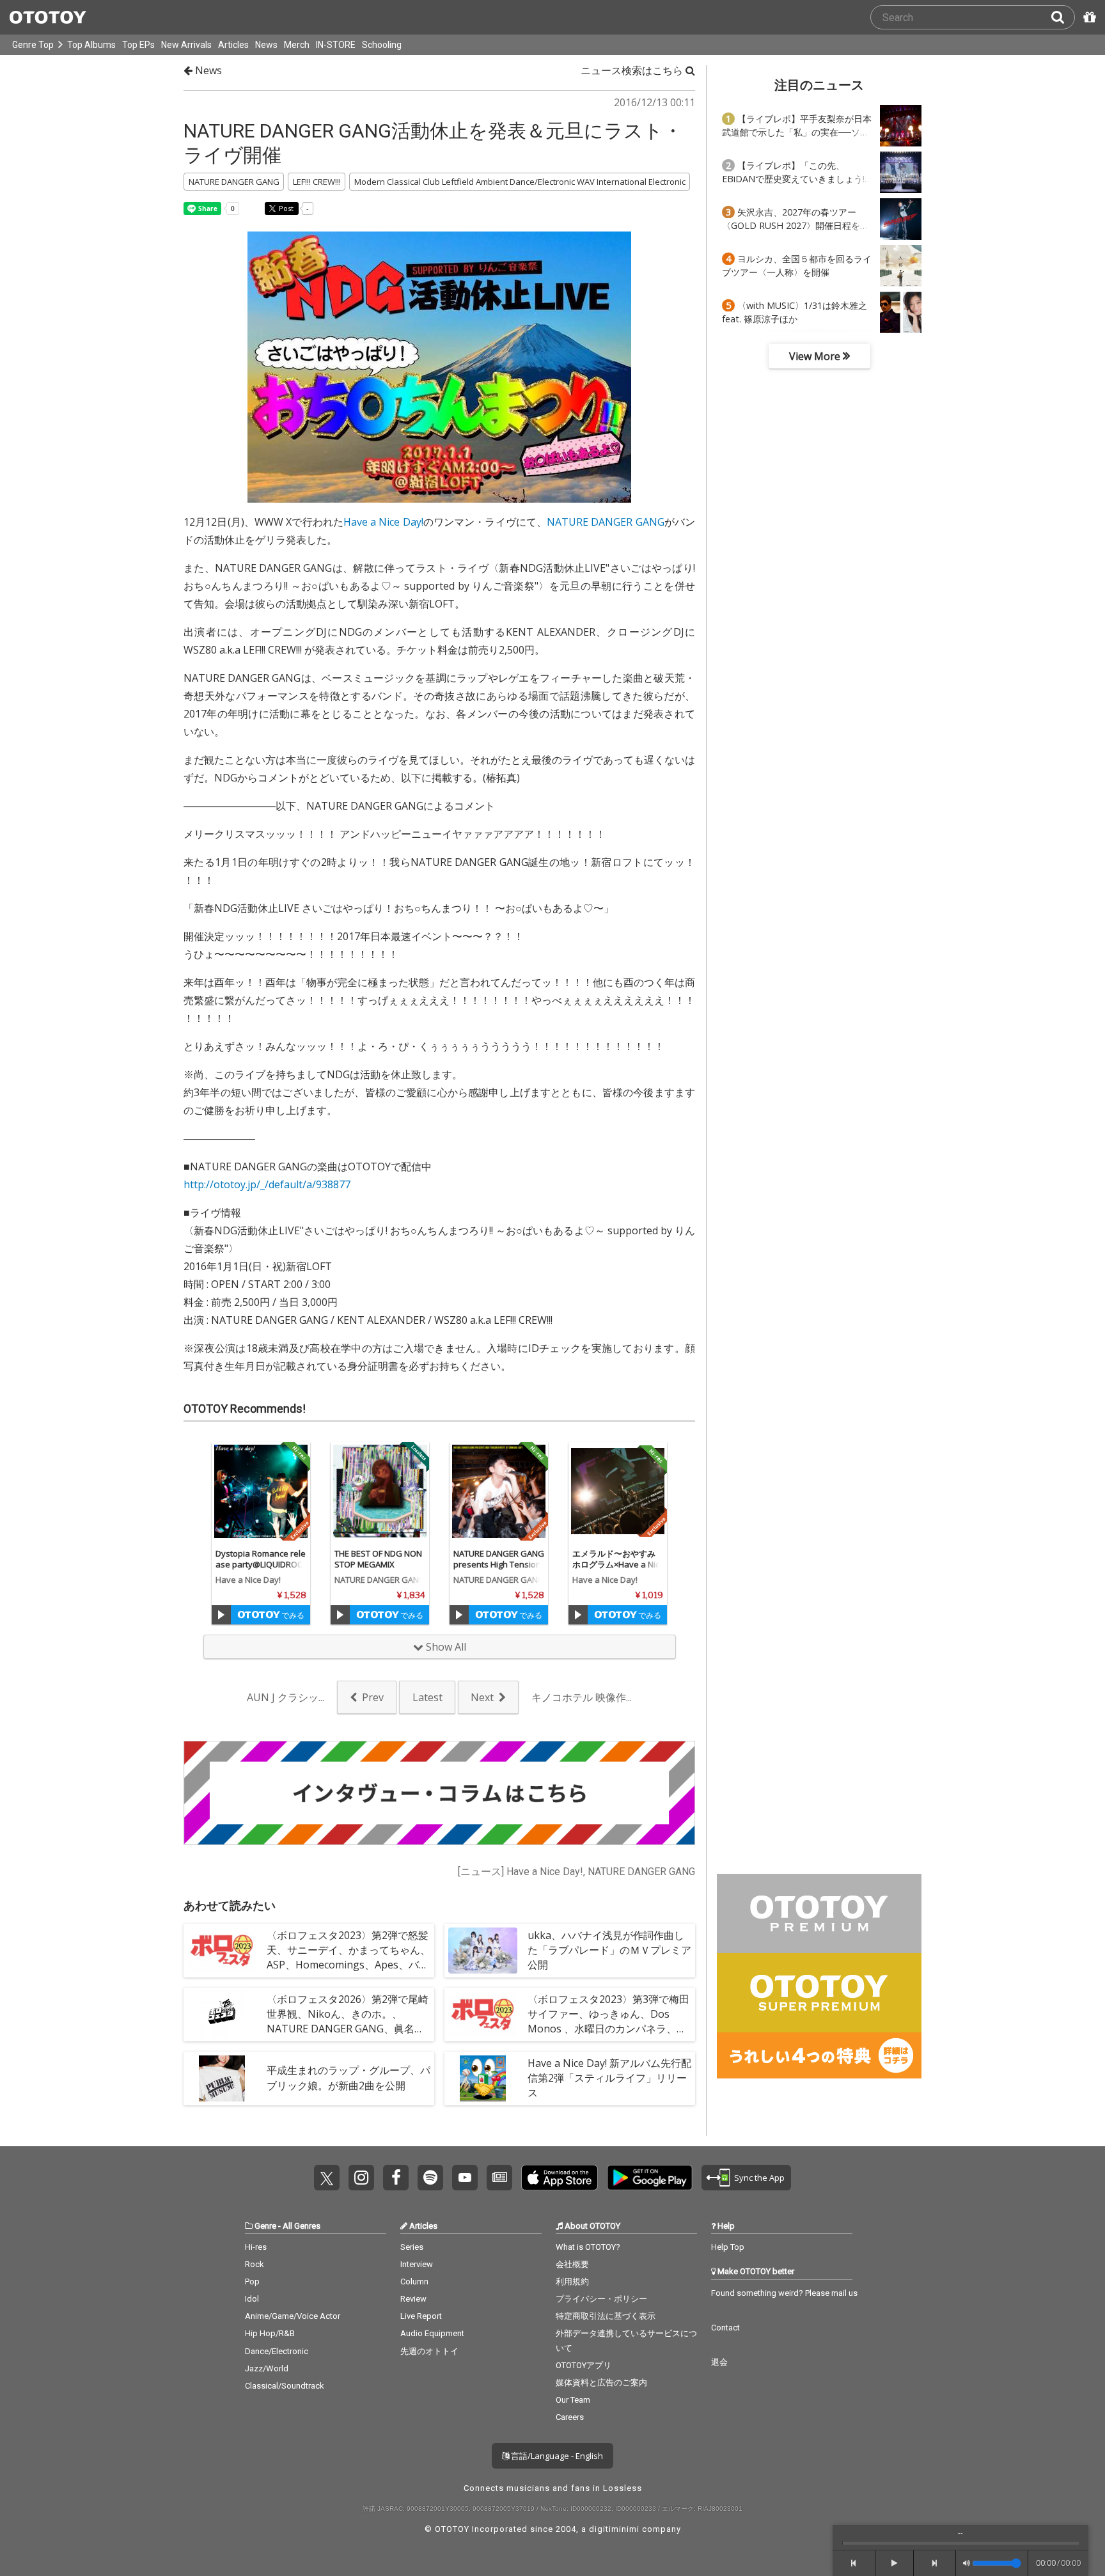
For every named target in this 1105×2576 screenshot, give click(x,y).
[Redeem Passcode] (1088, 17)
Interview (417, 2264)
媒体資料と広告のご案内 (601, 2383)
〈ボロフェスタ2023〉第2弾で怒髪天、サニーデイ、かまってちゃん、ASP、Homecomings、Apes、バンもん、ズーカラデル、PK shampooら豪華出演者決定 (349, 1965)
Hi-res (256, 2247)
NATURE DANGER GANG (605, 522)
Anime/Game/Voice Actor (293, 2316)
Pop (252, 2281)
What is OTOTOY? (588, 2247)
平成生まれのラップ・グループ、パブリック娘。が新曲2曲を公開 (349, 2077)
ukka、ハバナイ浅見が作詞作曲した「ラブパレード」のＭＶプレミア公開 (609, 1950)
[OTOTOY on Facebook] (396, 2178)
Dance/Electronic (277, 2351)
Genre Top (33, 45)
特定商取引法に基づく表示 (606, 2316)
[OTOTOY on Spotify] (430, 2178)
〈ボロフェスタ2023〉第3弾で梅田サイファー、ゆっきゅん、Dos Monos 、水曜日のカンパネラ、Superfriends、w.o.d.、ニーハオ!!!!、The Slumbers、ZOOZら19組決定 (608, 2036)
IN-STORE (336, 45)
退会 (719, 2362)
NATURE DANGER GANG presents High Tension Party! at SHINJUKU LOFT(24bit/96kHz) (499, 1570)
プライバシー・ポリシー (601, 2299)
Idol (252, 2299)
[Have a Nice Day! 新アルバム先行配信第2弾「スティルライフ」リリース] (483, 2078)
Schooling (382, 45)
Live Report (421, 2316)
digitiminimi (614, 2529)
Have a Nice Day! (383, 522)
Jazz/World (267, 2368)
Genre (265, 2226)
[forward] (935, 2563)
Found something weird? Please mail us (784, 2293)
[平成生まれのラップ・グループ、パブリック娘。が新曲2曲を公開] (222, 2078)
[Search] (1063, 17)
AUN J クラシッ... (286, 1697)
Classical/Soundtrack (285, 2386)
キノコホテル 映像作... (582, 1697)
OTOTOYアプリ (584, 2365)
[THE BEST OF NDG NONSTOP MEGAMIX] (380, 1491)
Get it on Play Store (650, 2178)
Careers (570, 2417)
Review (413, 2299)
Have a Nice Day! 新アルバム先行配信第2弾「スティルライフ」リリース (609, 2078)
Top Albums (91, 45)
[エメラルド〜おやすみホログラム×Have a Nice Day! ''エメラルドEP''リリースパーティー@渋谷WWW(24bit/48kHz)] (618, 1491)
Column (414, 2281)
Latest (427, 1697)
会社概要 (572, 2264)
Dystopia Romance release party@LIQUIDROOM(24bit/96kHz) (261, 1564)
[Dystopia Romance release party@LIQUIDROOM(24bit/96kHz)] (261, 1491)
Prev (373, 1697)
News (266, 45)
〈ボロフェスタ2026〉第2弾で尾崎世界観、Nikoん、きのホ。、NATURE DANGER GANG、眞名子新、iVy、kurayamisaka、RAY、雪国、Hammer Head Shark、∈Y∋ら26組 (348, 2036)
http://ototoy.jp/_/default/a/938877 (267, 1184)
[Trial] (221, 1615)
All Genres (302, 2226)
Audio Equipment (432, 2333)
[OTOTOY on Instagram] (361, 2178)
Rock (255, 2264)
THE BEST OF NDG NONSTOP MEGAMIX (378, 1559)
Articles (233, 45)
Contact (725, 2328)
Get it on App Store (560, 2178)
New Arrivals (186, 45)
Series (412, 2247)
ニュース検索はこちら (633, 70)
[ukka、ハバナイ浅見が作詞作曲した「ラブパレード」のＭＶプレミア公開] (483, 1951)
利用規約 (572, 2281)
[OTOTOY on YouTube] (465, 2178)
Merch (297, 45)
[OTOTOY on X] (327, 2178)
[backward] (854, 2563)
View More (816, 356)
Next (482, 1697)
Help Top (728, 2247)
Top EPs (138, 45)
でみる (292, 1615)
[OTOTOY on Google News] (499, 2178)
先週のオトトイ (429, 2351)
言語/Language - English (556, 2456)
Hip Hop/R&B (270, 2333)
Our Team (573, 2400)
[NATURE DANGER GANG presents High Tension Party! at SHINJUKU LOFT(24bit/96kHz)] (499, 1491)
